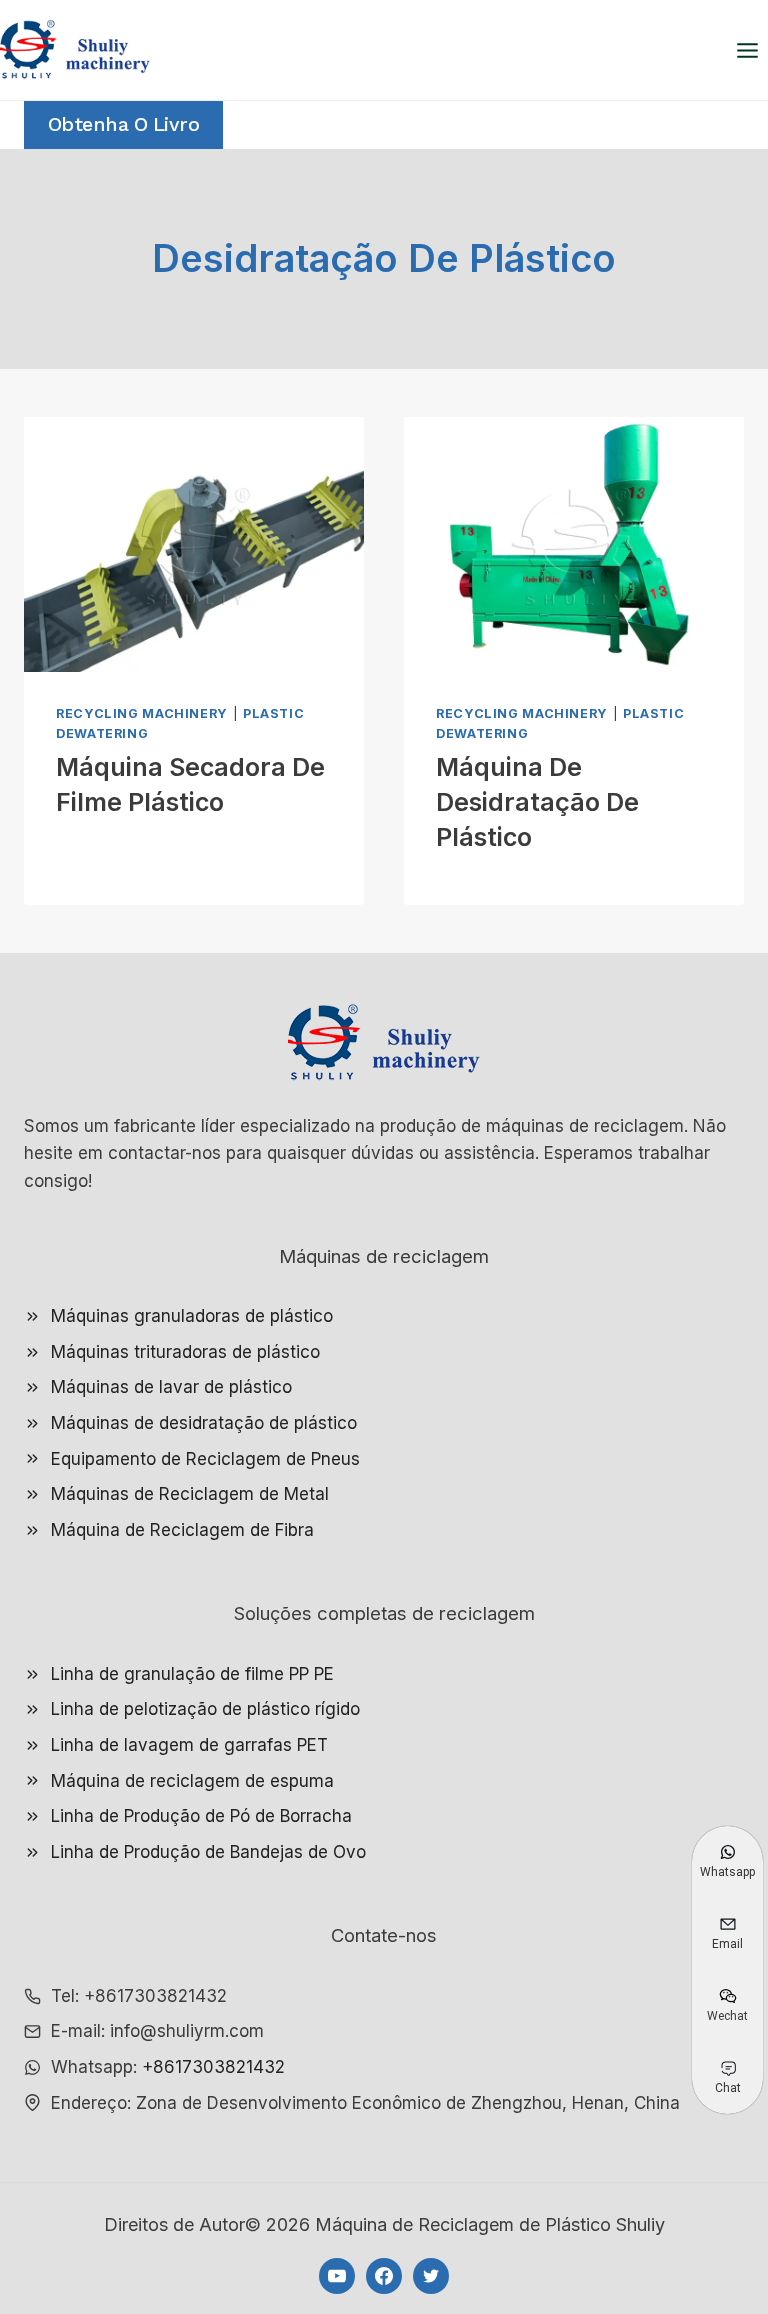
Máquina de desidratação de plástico (537, 802)
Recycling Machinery (142, 713)
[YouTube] (337, 2276)
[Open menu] (747, 50)
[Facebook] (384, 2276)
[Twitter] (431, 2276)
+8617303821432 (213, 2067)
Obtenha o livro (124, 124)
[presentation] (194, 544)
